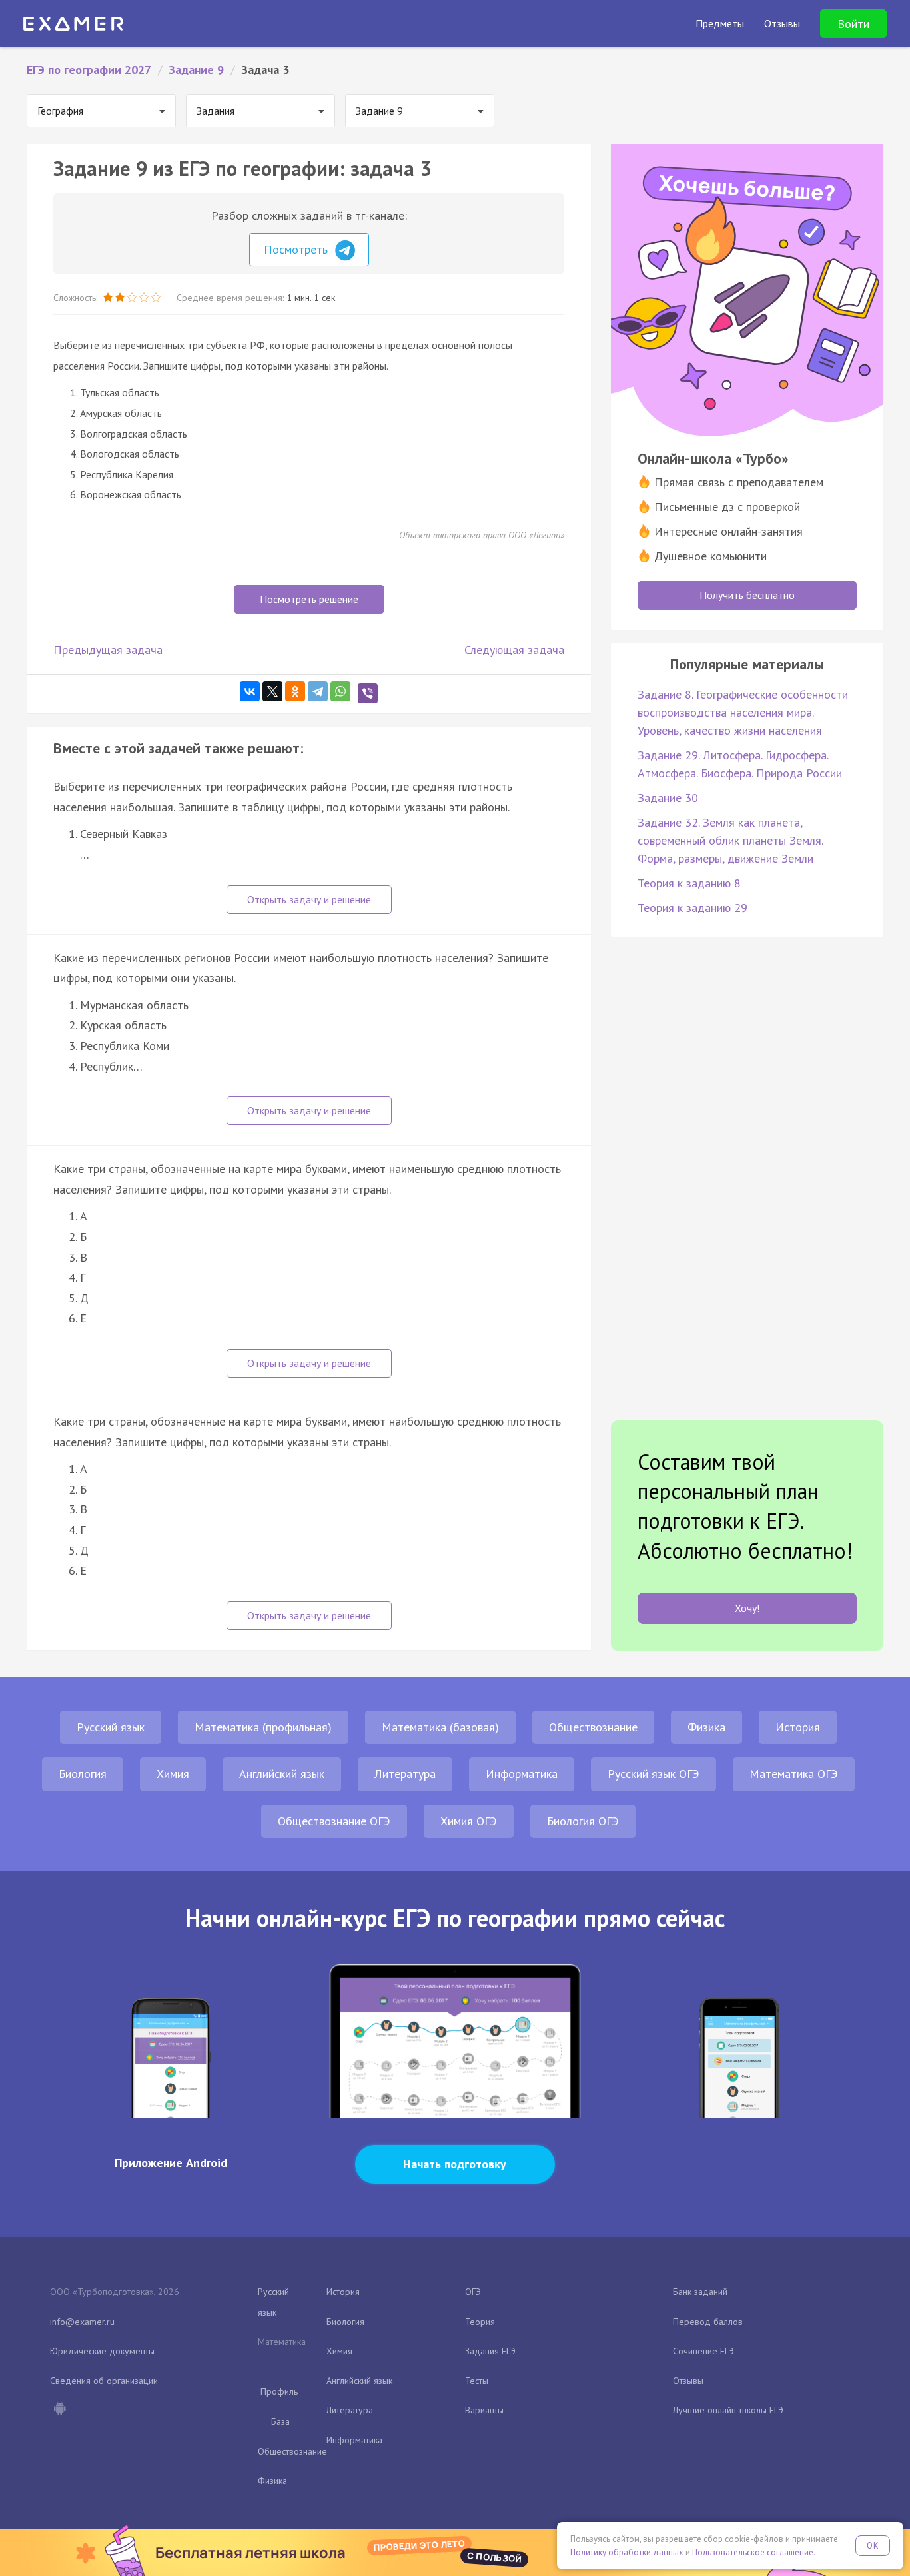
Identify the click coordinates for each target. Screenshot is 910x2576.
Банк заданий (700, 2292)
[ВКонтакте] (250, 691)
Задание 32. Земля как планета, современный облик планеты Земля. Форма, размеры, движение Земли (730, 840)
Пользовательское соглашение (753, 2552)
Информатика (522, 1774)
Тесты (477, 2381)
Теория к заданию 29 (692, 908)
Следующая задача (514, 650)
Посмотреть (297, 249)
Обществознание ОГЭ (334, 1821)
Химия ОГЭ (469, 1821)
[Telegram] (318, 691)
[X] (272, 691)
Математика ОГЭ (794, 1774)
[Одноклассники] (295, 691)
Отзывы (688, 2381)
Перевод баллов (708, 2322)
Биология (83, 1774)
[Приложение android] (59, 2410)
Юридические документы (102, 2351)
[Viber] (368, 693)
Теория (480, 2322)
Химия (173, 1774)
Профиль (279, 2391)
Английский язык (282, 1774)
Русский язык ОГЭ (654, 1774)
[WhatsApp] (340, 691)
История (798, 1727)
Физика (706, 1727)
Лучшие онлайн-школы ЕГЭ (728, 2410)
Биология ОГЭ (583, 1821)
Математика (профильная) (263, 1727)
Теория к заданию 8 (689, 883)
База (280, 2421)
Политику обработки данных (627, 2552)
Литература (405, 1774)
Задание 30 (668, 798)
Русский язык (111, 1727)
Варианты (484, 2410)
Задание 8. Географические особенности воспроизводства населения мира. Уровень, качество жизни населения (743, 712)
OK (873, 2546)
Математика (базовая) (440, 1727)
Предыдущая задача (108, 650)
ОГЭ (473, 2292)
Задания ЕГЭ (490, 2351)
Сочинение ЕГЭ (703, 2351)
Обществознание (593, 1727)
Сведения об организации (104, 2381)
